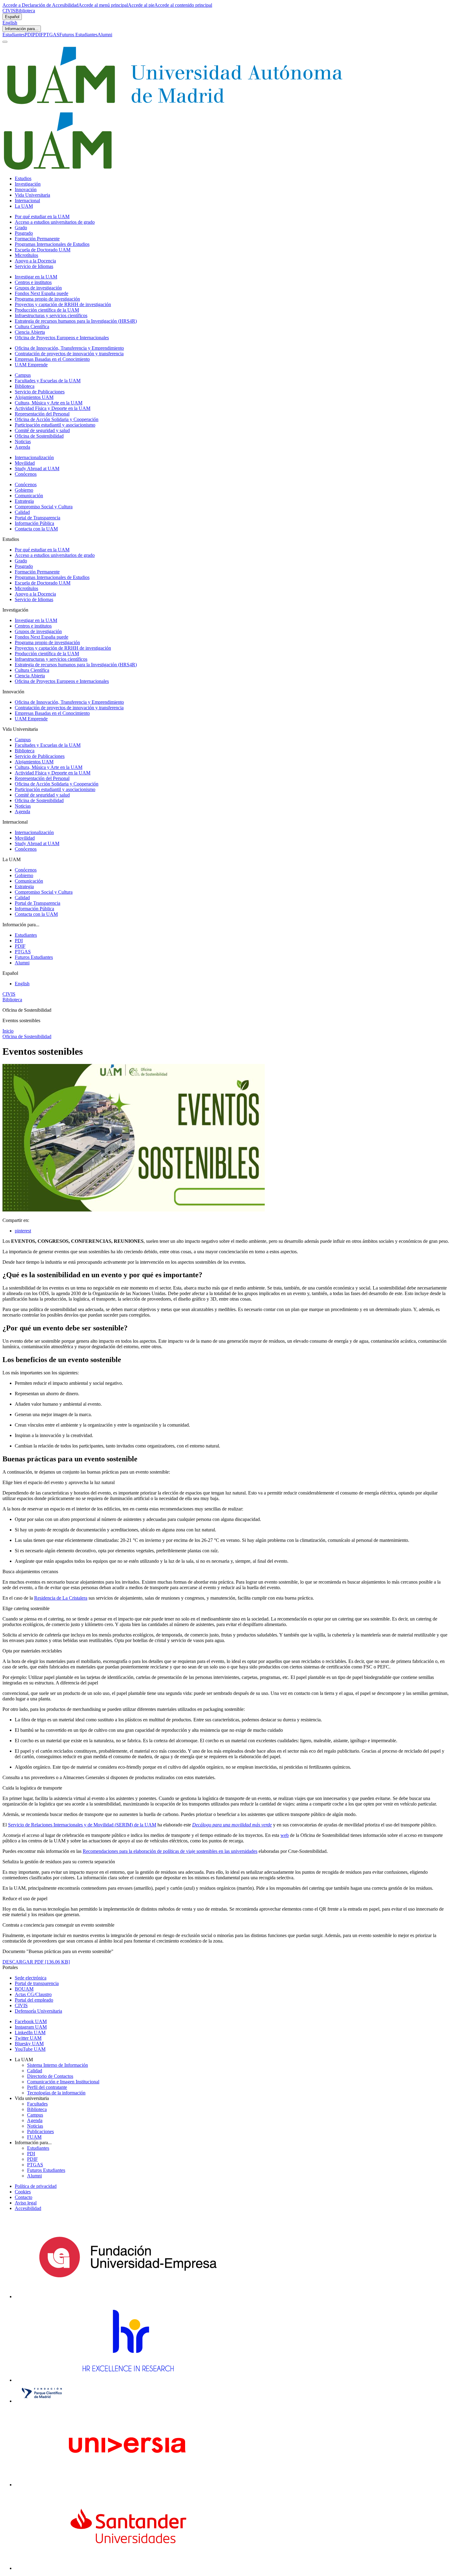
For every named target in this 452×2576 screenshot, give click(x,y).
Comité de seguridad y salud (42, 430)
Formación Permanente (37, 239)
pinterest (23, 1231)
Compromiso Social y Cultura (44, 507)
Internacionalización (34, 457)
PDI (29, 35)
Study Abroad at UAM (37, 469)
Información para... (22, 29)
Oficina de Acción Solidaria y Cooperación (57, 419)
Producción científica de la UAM (47, 310)
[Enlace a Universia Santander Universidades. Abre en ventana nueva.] (128, 2568)
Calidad (22, 512)
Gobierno (24, 490)
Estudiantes (14, 35)
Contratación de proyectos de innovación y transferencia (69, 354)
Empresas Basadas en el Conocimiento (52, 359)
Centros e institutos (33, 282)
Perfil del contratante (47, 2087)
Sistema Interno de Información (57, 2065)
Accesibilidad (28, 2208)
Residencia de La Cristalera (61, 1598)
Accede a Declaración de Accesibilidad (40, 5)
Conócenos (26, 474)
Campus (23, 375)
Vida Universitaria (32, 195)
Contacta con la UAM (36, 529)
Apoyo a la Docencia (35, 261)
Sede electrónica (31, 1978)
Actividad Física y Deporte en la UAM (53, 408)
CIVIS (9, 11)
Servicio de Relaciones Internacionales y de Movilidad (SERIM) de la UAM (82, 1825)
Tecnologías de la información (56, 2093)
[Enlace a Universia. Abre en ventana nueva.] (128, 2485)
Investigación (28, 184)
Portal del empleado (34, 2000)
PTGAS (51, 35)
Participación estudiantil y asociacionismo (55, 425)
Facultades (37, 2104)
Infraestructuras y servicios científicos (51, 315)
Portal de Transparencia (38, 518)
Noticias (23, 441)
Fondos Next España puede (42, 293)
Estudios (23, 178)
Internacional (27, 201)
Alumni (105, 35)
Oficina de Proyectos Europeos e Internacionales (62, 338)
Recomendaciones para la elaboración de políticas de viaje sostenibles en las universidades (170, 1851)
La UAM (24, 206)
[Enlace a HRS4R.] (128, 2380)
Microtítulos (26, 255)
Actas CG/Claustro (33, 1994)
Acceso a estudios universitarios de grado (55, 222)
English (10, 23)
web (285, 1835)
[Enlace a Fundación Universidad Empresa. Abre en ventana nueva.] (128, 2296)
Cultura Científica (32, 327)
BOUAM (24, 1989)
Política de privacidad (36, 2186)
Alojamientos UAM (34, 397)
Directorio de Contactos (50, 2076)
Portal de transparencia (37, 1983)
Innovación (26, 189)
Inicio (8, 1031)
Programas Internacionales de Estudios (52, 244)
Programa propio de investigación (47, 299)
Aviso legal (26, 2203)
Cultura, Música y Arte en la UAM (49, 403)
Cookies (23, 2192)
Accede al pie (141, 5)
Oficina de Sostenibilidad (39, 436)
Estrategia (24, 501)
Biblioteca (25, 11)
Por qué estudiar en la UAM (42, 217)
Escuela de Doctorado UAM (43, 250)
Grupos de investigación (38, 288)
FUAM (34, 2137)
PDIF (38, 35)
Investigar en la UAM (36, 277)
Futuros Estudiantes (78, 35)
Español (12, 17)
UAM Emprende (31, 365)
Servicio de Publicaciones (40, 392)
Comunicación (29, 496)
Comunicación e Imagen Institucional (63, 2082)
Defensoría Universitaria (38, 2011)
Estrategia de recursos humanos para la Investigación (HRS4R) (76, 321)
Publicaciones (40, 2131)
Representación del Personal (42, 414)
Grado (21, 228)
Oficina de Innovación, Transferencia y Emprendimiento (69, 348)
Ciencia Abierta (30, 332)
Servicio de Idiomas (34, 266)
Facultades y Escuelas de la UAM (48, 381)
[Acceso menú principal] (5, 42)
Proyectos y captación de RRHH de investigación (63, 304)
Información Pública (34, 523)
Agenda (22, 447)
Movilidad (25, 463)
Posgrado (24, 233)
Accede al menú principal (103, 5)
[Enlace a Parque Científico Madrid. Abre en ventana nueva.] (42, 2401)
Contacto (24, 2197)
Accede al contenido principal (183, 5)
